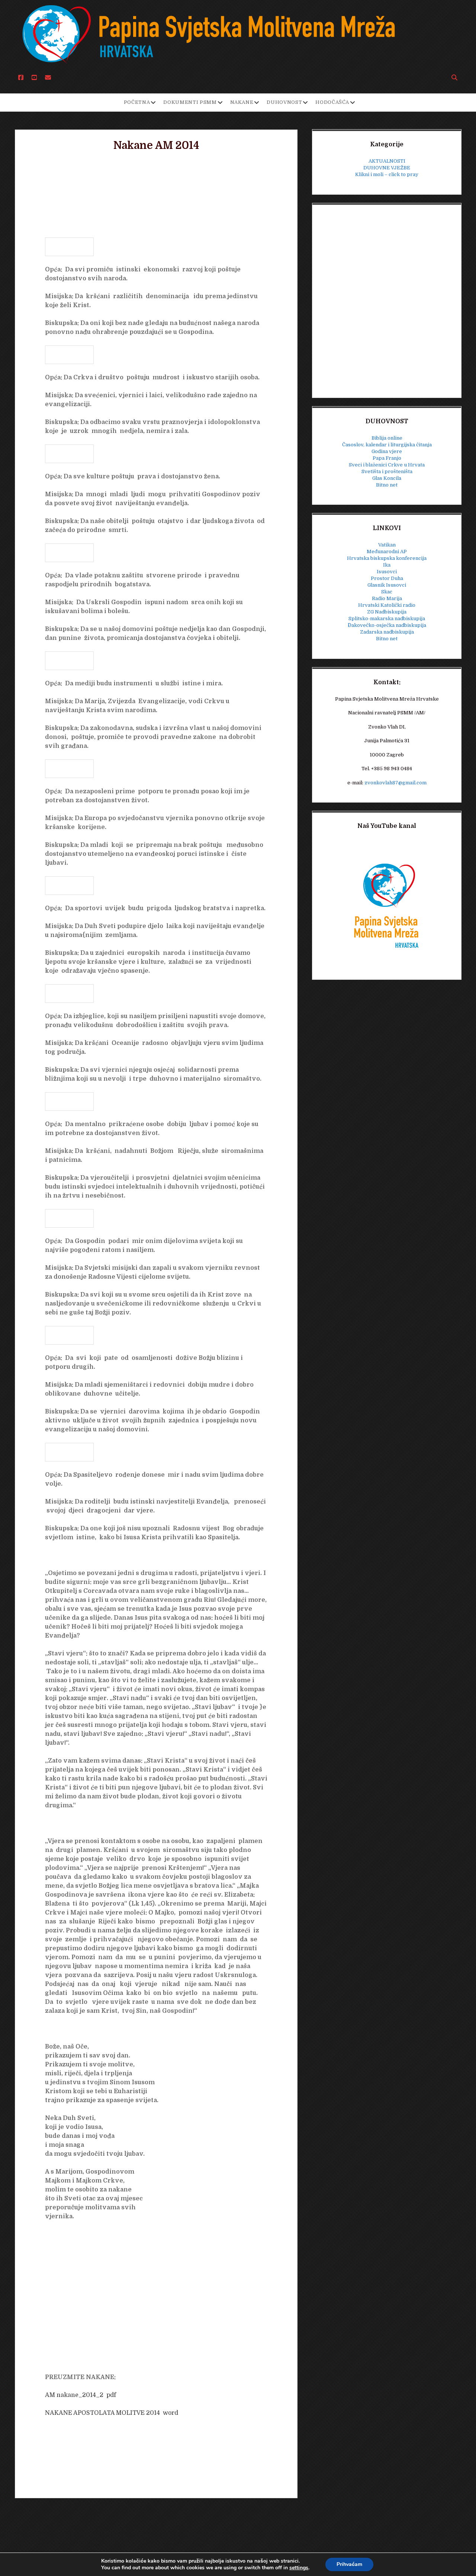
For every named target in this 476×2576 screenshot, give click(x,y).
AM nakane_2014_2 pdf (81, 2395)
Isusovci (387, 572)
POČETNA (137, 102)
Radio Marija (387, 598)
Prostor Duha (387, 578)
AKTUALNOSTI (387, 161)
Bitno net (387, 485)
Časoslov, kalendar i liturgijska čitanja (387, 445)
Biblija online (387, 438)
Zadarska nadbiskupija (387, 632)
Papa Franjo (387, 458)
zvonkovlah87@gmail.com (395, 783)
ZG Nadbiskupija (387, 612)
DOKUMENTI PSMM (190, 102)
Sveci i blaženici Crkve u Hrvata (387, 465)
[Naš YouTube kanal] (387, 905)
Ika (387, 565)
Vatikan (387, 545)
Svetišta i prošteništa (387, 471)
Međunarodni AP (387, 551)
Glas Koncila (387, 478)
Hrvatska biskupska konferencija (387, 558)
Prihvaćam (349, 2564)
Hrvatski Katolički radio (387, 605)
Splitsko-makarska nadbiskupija (387, 619)
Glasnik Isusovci (387, 585)
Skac (387, 592)
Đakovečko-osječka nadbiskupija (387, 625)
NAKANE (242, 102)
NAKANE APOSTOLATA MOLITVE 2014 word (112, 2413)
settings (299, 2568)
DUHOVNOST (284, 102)
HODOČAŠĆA (332, 102)
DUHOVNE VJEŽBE (387, 168)
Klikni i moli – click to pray (387, 174)
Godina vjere (387, 451)
